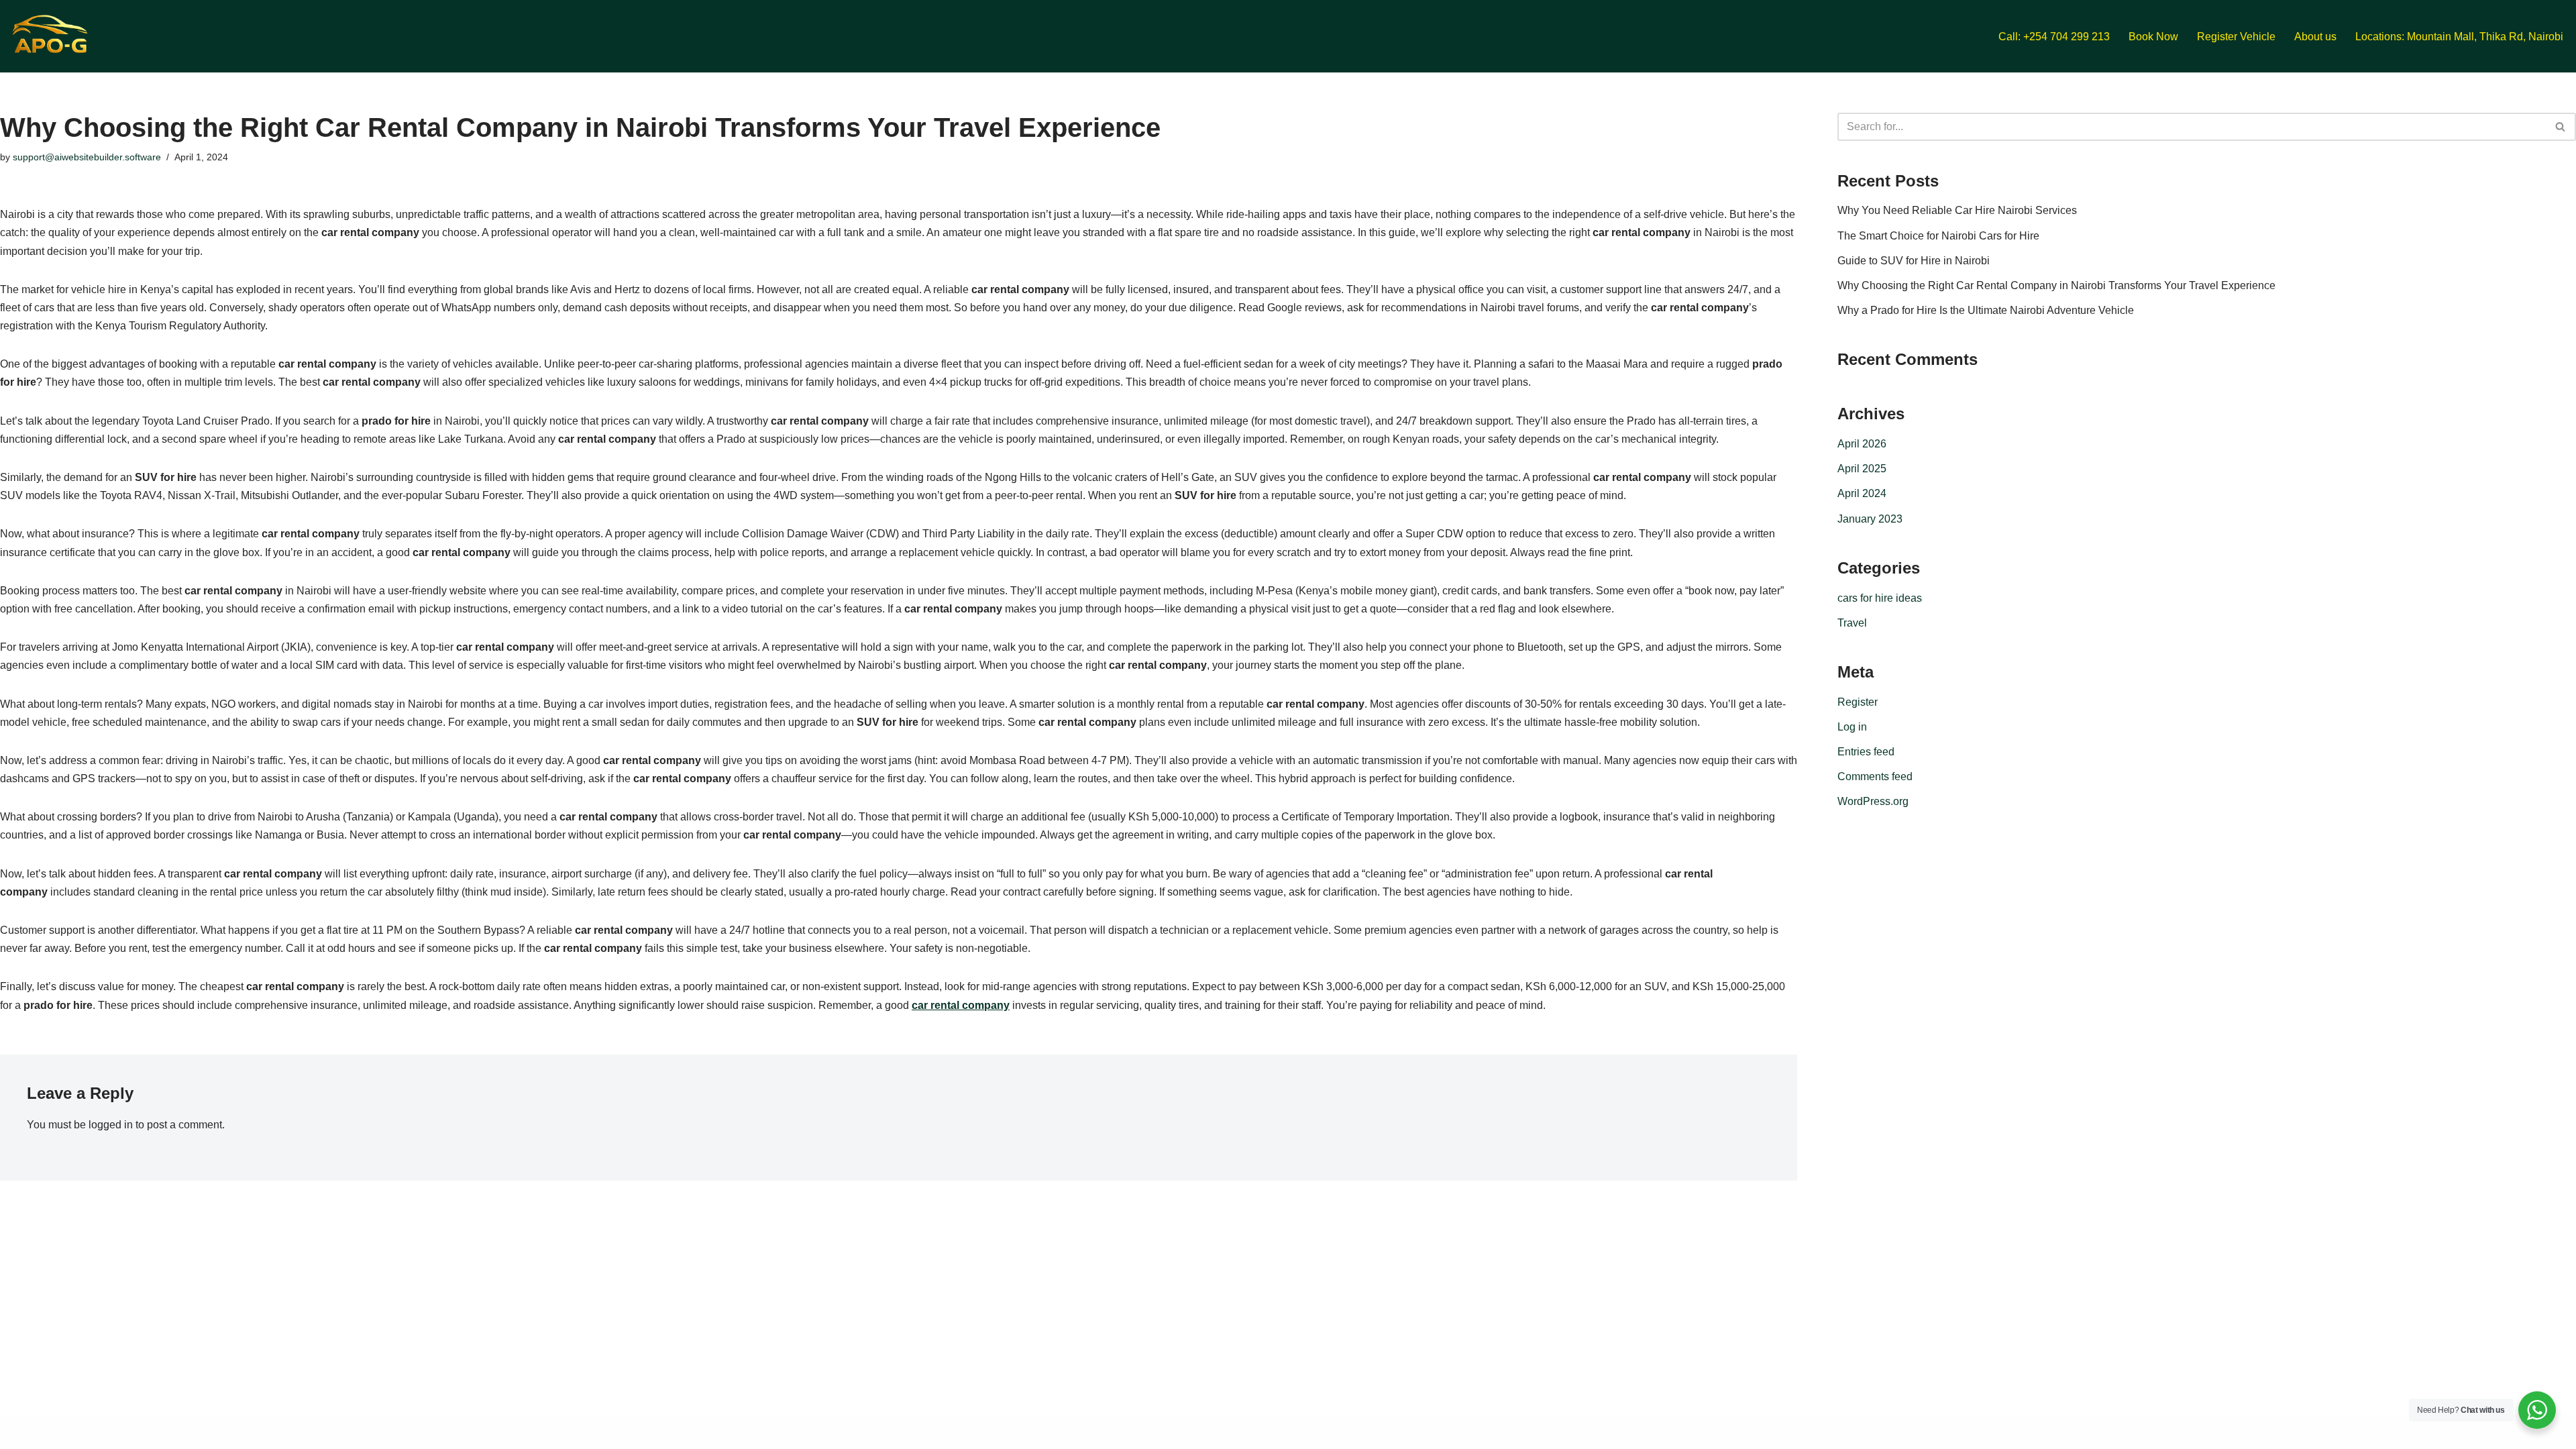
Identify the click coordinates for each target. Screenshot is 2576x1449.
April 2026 (1862, 444)
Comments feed (1875, 776)
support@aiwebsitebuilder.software (87, 157)
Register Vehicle (2236, 37)
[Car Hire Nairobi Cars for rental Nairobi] (50, 36)
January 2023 (1870, 519)
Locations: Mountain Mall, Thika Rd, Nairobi (2459, 37)
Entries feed (1866, 752)
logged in (111, 1125)
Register (1858, 702)
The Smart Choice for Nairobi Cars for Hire (1938, 236)
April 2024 (1862, 493)
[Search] (2561, 127)
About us (2315, 37)
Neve (23, 1432)
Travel (1852, 623)
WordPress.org (1873, 801)
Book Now (2153, 37)
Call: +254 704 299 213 (2054, 37)
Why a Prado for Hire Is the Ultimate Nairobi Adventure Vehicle (1986, 310)
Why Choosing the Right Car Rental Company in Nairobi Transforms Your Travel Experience (2056, 285)
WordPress (130, 1432)
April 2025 (1862, 469)
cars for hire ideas (1880, 598)
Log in (1852, 727)
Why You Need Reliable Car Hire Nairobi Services (1957, 210)
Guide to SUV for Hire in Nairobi (1914, 261)
